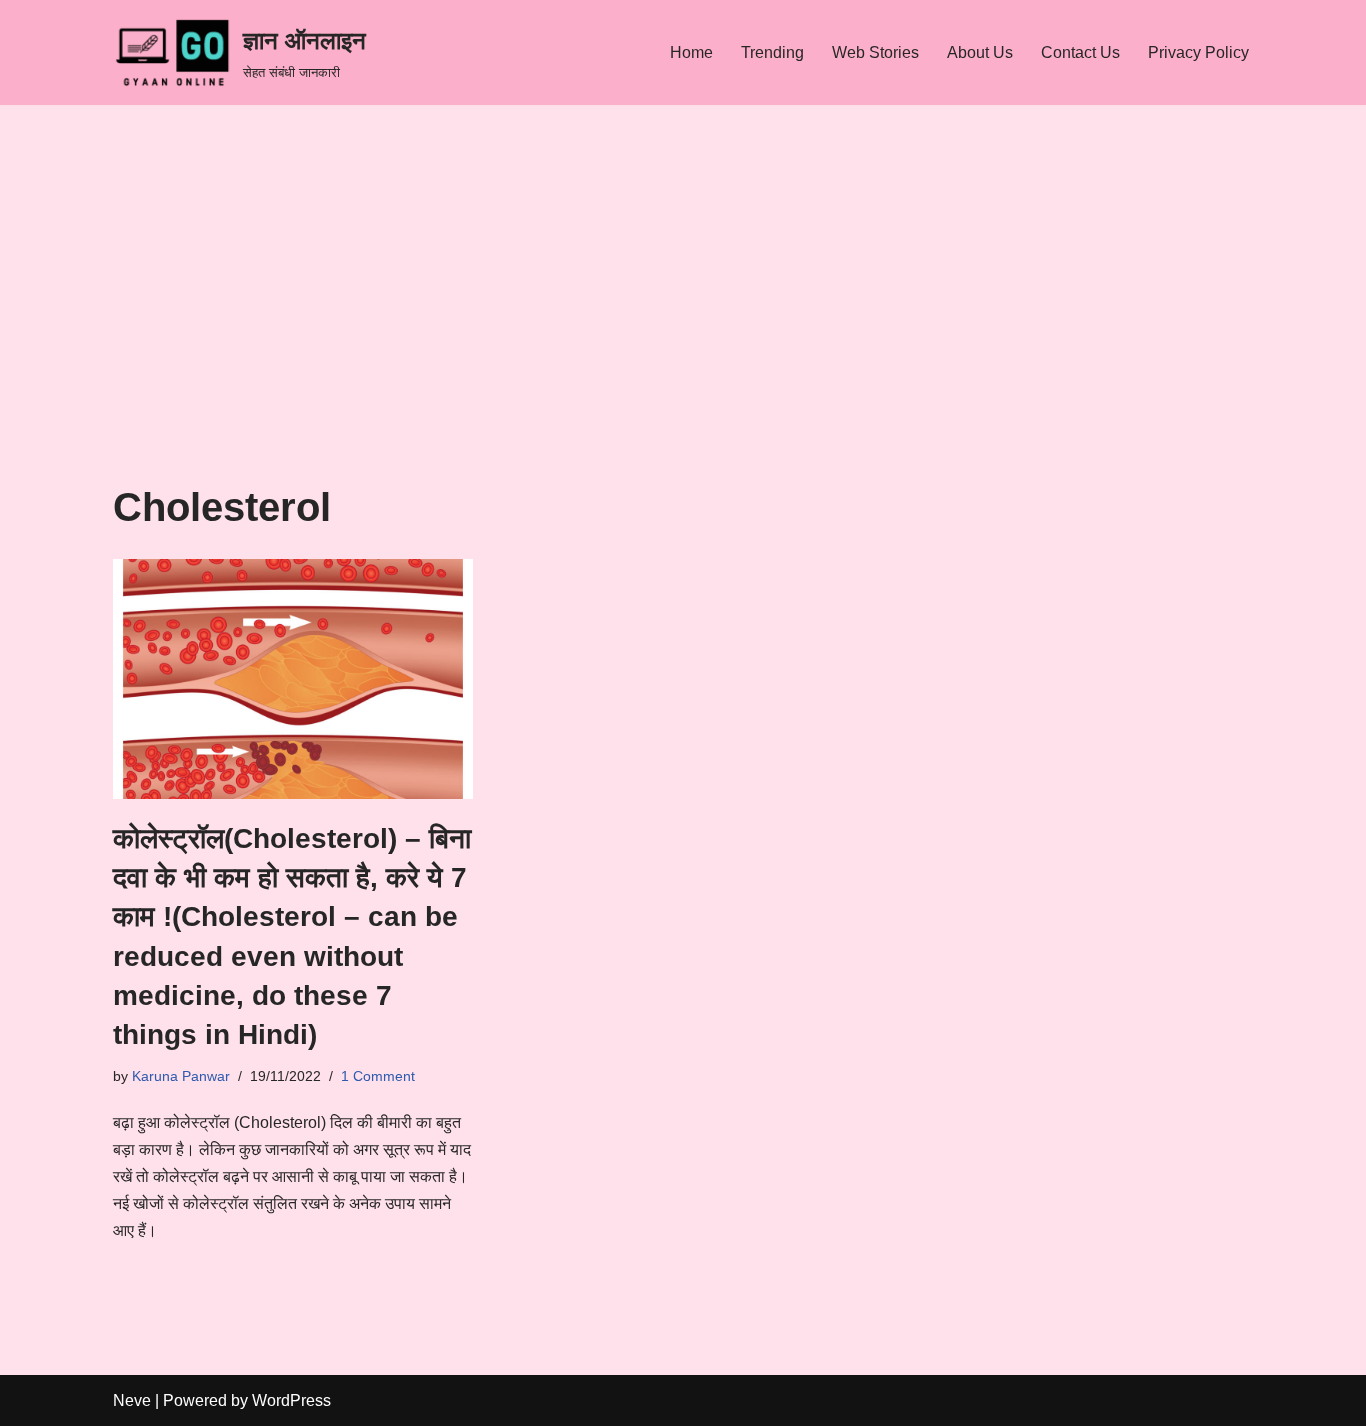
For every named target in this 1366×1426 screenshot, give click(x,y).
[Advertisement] (683, 335)
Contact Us (1080, 52)
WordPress (291, 1400)
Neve (132, 1400)
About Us (980, 52)
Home (691, 52)
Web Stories (875, 52)
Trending (772, 52)
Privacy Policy (1198, 52)
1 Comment (378, 1076)
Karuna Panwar (181, 1076)
